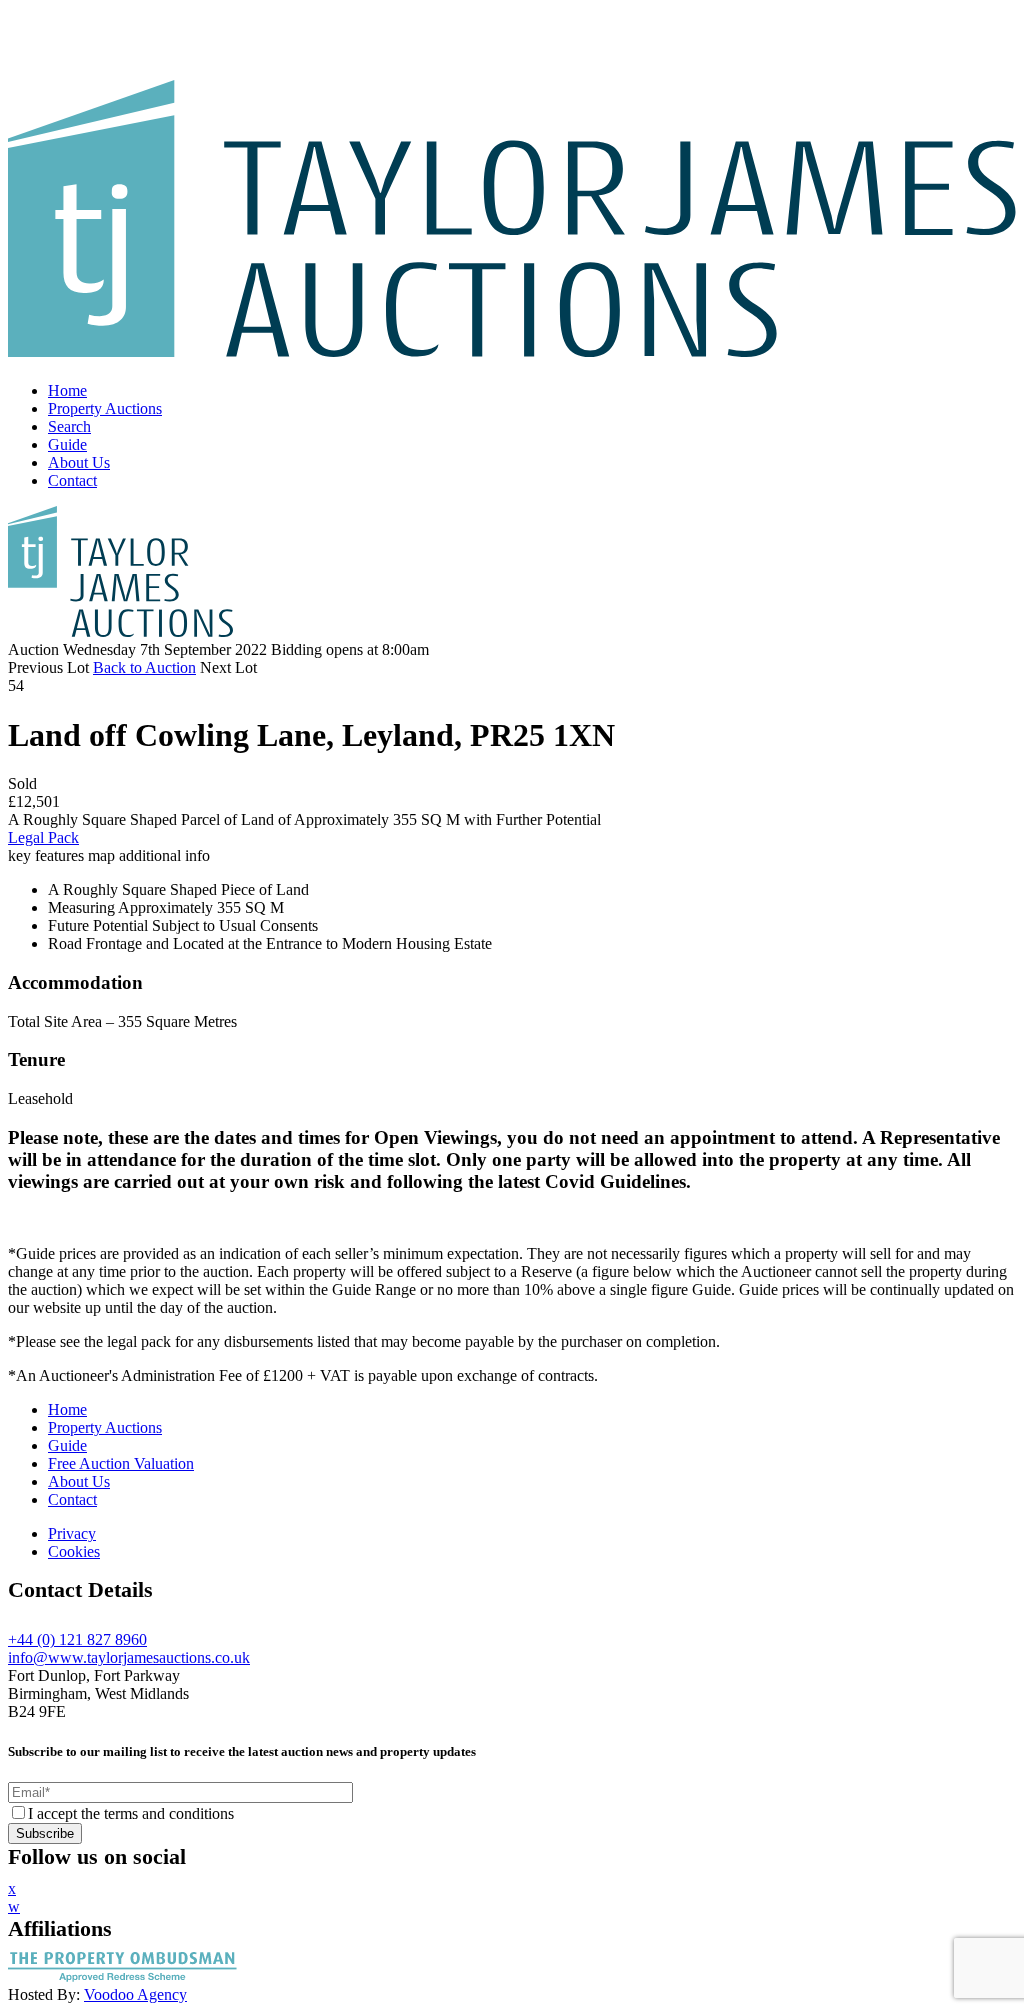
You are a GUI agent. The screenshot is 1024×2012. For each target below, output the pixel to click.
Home (67, 390)
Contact (72, 480)
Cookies (74, 1551)
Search (69, 426)
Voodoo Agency (135, 1994)
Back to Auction (144, 667)
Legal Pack (43, 837)
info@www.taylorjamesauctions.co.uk (129, 1657)
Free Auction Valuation (121, 1463)
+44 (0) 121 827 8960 (77, 1639)
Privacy (72, 1533)
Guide (67, 444)
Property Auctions (105, 408)
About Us (79, 462)
